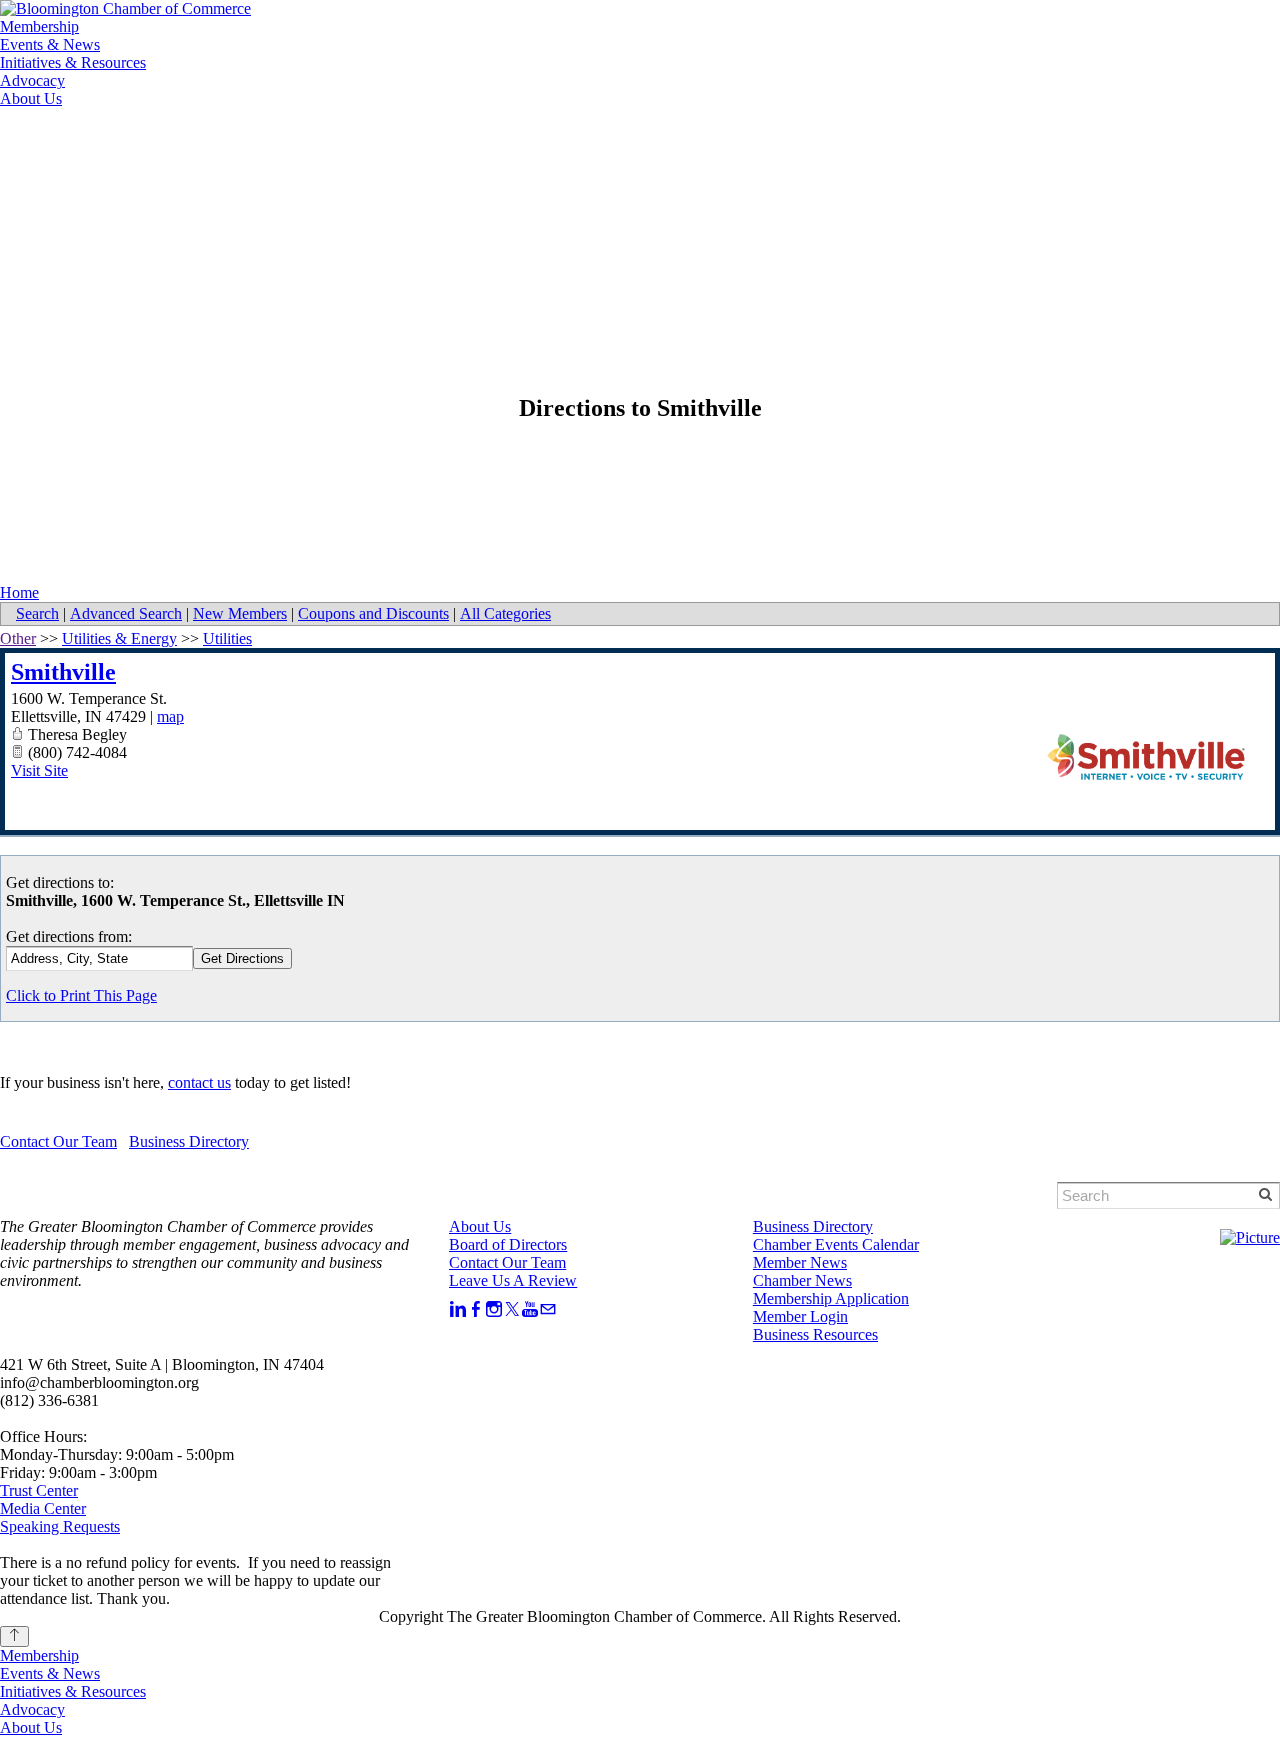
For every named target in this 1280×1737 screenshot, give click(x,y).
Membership (39, 26)
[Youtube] (530, 1309)
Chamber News (802, 1280)
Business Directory (189, 1141)
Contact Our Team (58, 1141)
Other (18, 638)
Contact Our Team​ (507, 1262)
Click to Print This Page (81, 995)
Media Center (43, 1508)
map (170, 716)
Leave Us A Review (513, 1280)
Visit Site (39, 770)
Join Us (261, 142)
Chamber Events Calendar (836, 1244)
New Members (240, 613)
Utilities (227, 638)
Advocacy (32, 80)
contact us (199, 1082)
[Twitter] (512, 1309)
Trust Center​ (39, 1490)
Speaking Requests (60, 1526)
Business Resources (815, 1334)
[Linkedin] (458, 1309)
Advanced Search (126, 613)
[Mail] (548, 1309)
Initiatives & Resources (73, 62)
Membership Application (831, 1298)
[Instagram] (494, 1309)
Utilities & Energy (119, 638)
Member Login (149, 142)
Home (19, 592)
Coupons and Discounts (373, 613)
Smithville (63, 672)
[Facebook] (476, 1309)
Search (37, 613)
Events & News (50, 44)
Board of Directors (508, 1244)
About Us (31, 98)
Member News (800, 1262)
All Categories (505, 613)
